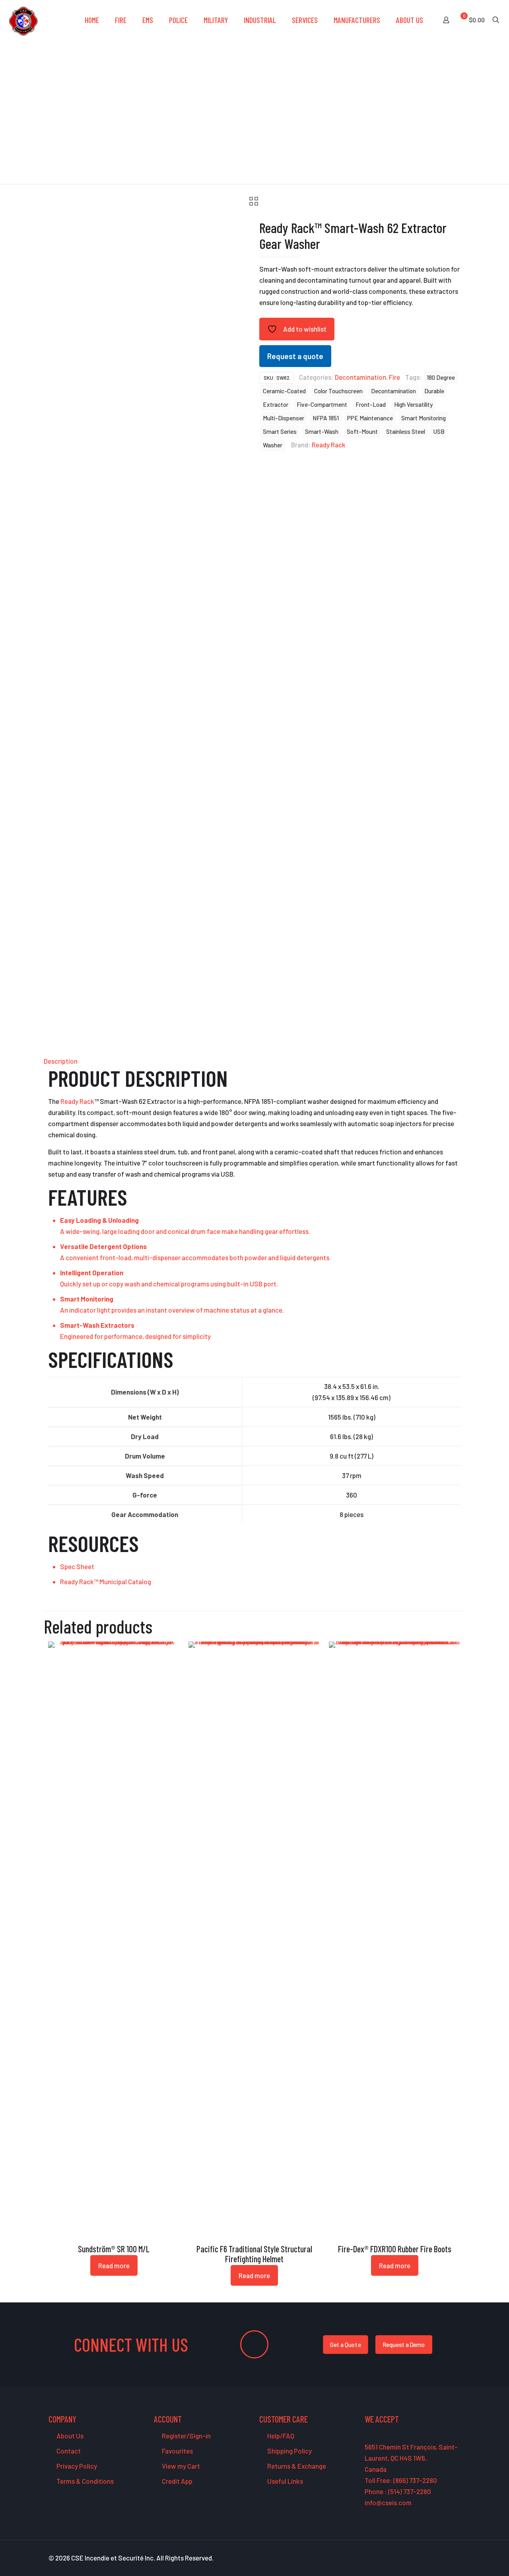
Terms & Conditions (85, 2481)
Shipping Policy (289, 2451)
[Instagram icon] (450, 2558)
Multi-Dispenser (284, 418)
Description (61, 1061)
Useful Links (285, 2481)
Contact (68, 2451)
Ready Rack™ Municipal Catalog (106, 1581)
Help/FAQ (280, 2436)
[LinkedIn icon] (441, 2558)
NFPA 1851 (326, 418)
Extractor (276, 404)
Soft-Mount (362, 431)
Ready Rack (329, 445)
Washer (273, 445)
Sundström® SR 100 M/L (114, 2249)
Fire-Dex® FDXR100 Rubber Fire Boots (395, 2249)
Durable (434, 391)
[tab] (254, 1061)
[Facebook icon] (416, 2558)
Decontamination (360, 377)
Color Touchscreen (338, 391)
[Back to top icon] (471, 2560)
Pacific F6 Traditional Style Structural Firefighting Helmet (254, 2254)
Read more (114, 2265)
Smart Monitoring (424, 418)
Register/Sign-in (186, 2436)
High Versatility (413, 404)
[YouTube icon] (433, 2558)
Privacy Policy (76, 2466)
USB (439, 431)
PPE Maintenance (370, 418)
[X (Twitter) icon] (424, 2558)
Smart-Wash (322, 431)
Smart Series (280, 431)
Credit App (177, 2481)
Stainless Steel (406, 431)
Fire (394, 377)
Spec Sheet (77, 1566)
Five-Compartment (322, 404)
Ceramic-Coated (284, 391)
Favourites (177, 2451)
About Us (69, 2436)
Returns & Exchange (296, 2466)
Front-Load (371, 404)
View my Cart (180, 2466)
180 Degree (441, 377)
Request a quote (295, 356)
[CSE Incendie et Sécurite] (23, 20)
